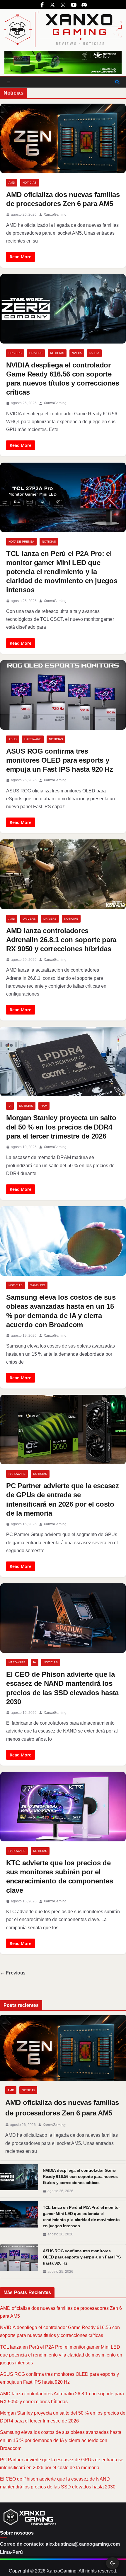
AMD (12, 183)
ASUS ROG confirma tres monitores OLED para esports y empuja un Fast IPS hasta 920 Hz (60, 760)
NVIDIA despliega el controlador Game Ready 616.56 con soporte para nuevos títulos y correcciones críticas (80, 2176)
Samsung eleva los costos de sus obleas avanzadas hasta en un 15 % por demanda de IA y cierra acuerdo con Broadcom (61, 2440)
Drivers (15, 353)
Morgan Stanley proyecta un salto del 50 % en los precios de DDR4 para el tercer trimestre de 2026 (61, 1127)
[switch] (113, 2563)
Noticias (30, 183)
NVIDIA (77, 353)
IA (10, 1106)
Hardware (33, 739)
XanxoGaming (55, 215)
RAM (44, 1106)
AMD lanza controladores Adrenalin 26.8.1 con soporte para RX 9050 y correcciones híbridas (61, 940)
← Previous (13, 1973)
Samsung (38, 1285)
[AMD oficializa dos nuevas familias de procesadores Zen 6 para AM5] (63, 2048)
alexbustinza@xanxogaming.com (83, 2544)
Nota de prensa (21, 542)
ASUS (13, 739)
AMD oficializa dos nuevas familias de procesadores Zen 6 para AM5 (62, 2108)
